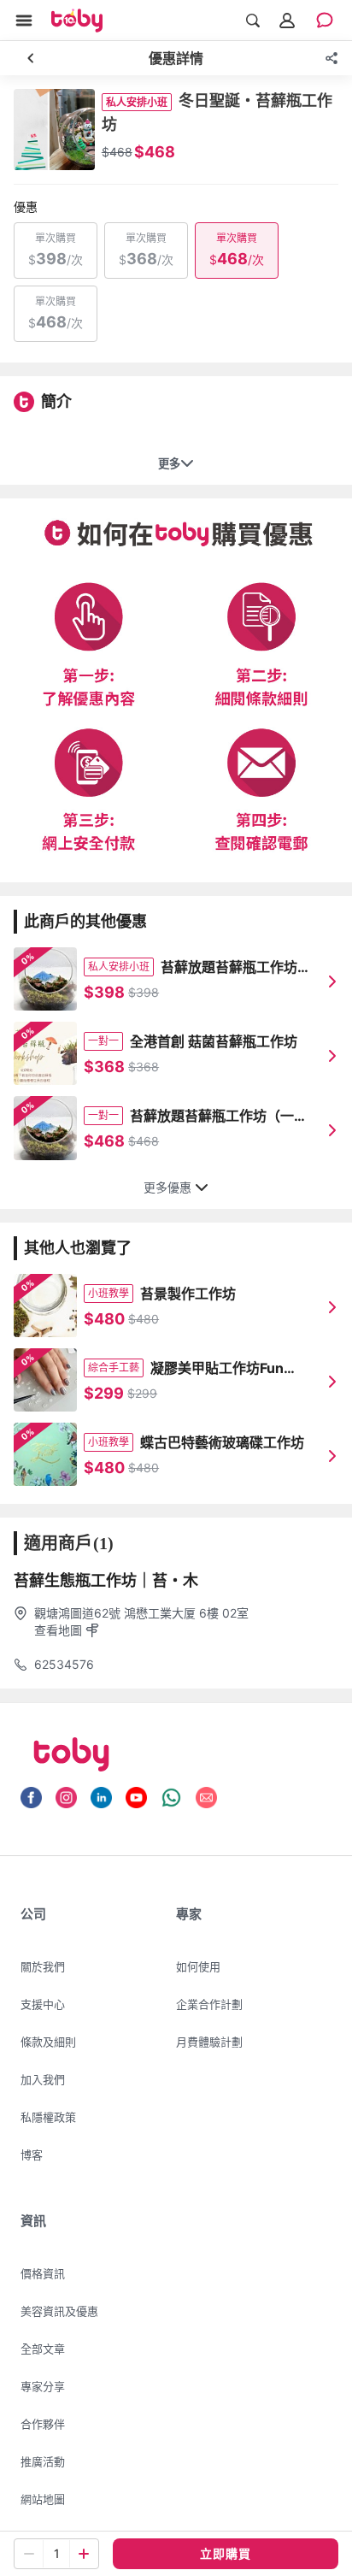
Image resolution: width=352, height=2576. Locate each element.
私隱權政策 (48, 2117)
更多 (169, 464)
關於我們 (43, 1966)
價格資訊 (43, 2273)
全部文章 (43, 2349)
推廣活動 (43, 2461)
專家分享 (43, 2386)
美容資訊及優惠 (59, 2311)
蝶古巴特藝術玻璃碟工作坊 (222, 1442)
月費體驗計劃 (209, 2042)
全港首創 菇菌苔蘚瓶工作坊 (214, 1041)
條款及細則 (48, 2042)
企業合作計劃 (209, 2004)
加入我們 (43, 2079)
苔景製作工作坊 (188, 1294)
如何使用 (198, 1966)
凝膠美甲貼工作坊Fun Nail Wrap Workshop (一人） (230, 1369)
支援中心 (43, 2004)
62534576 (64, 1664)
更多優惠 (167, 1188)
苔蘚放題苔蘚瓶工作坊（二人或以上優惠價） (229, 968)
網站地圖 (43, 2499)
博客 (32, 2155)
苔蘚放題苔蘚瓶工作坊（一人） (212, 1117)
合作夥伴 (43, 2424)
